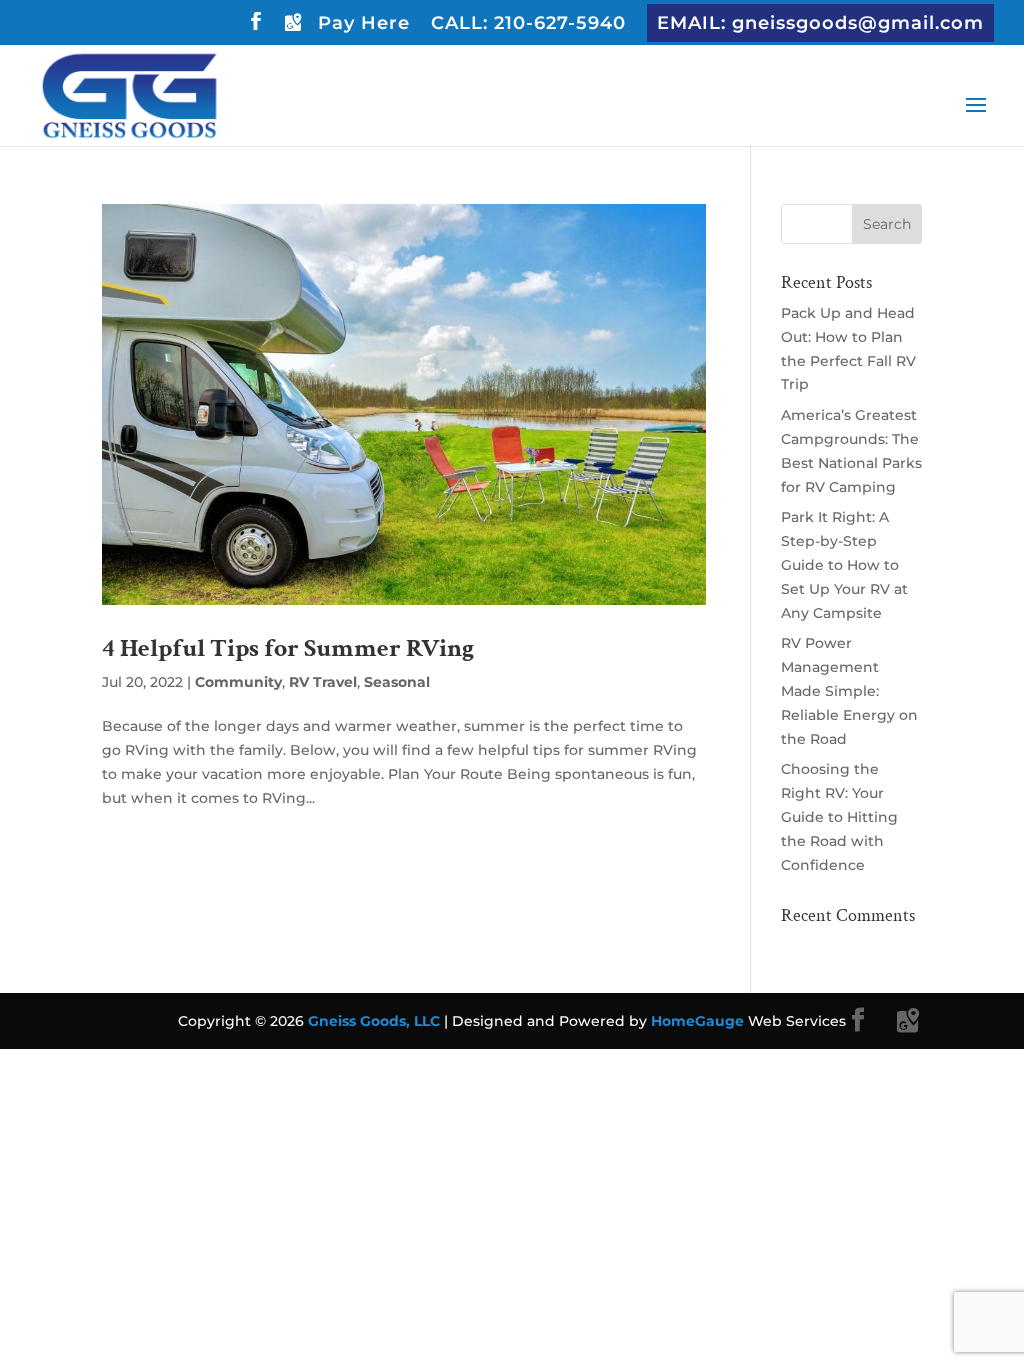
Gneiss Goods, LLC (376, 1021)
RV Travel (323, 682)
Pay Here (364, 24)
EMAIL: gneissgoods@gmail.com (820, 23)
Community (238, 682)
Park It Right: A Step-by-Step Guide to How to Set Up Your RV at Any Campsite (844, 564)
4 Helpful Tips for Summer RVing (288, 648)
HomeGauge (697, 1021)
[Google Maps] (292, 27)
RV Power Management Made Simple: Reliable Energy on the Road (849, 690)
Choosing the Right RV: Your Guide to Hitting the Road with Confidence (839, 816)
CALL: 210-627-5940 (528, 24)
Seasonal (397, 682)
